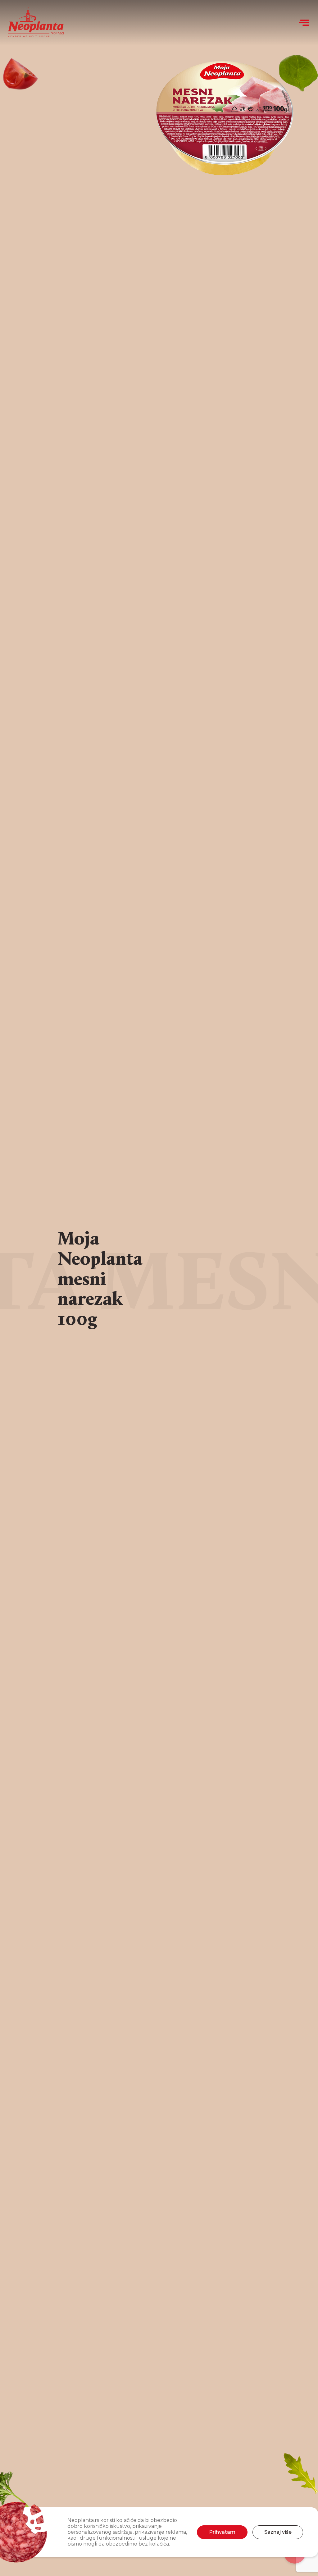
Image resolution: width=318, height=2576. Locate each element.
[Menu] (304, 23)
